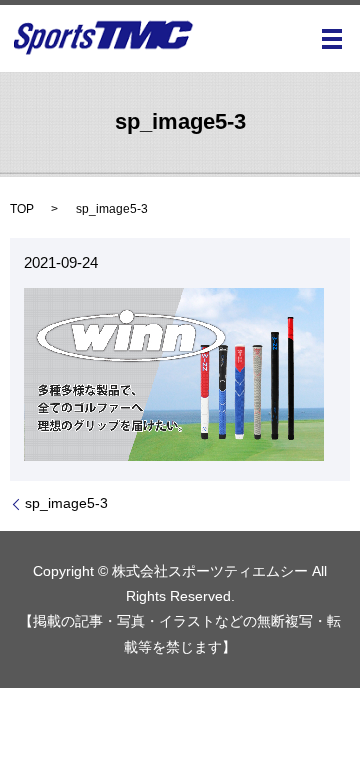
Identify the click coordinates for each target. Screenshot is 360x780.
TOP (22, 209)
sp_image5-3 (66, 503)
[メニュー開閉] (332, 39)
